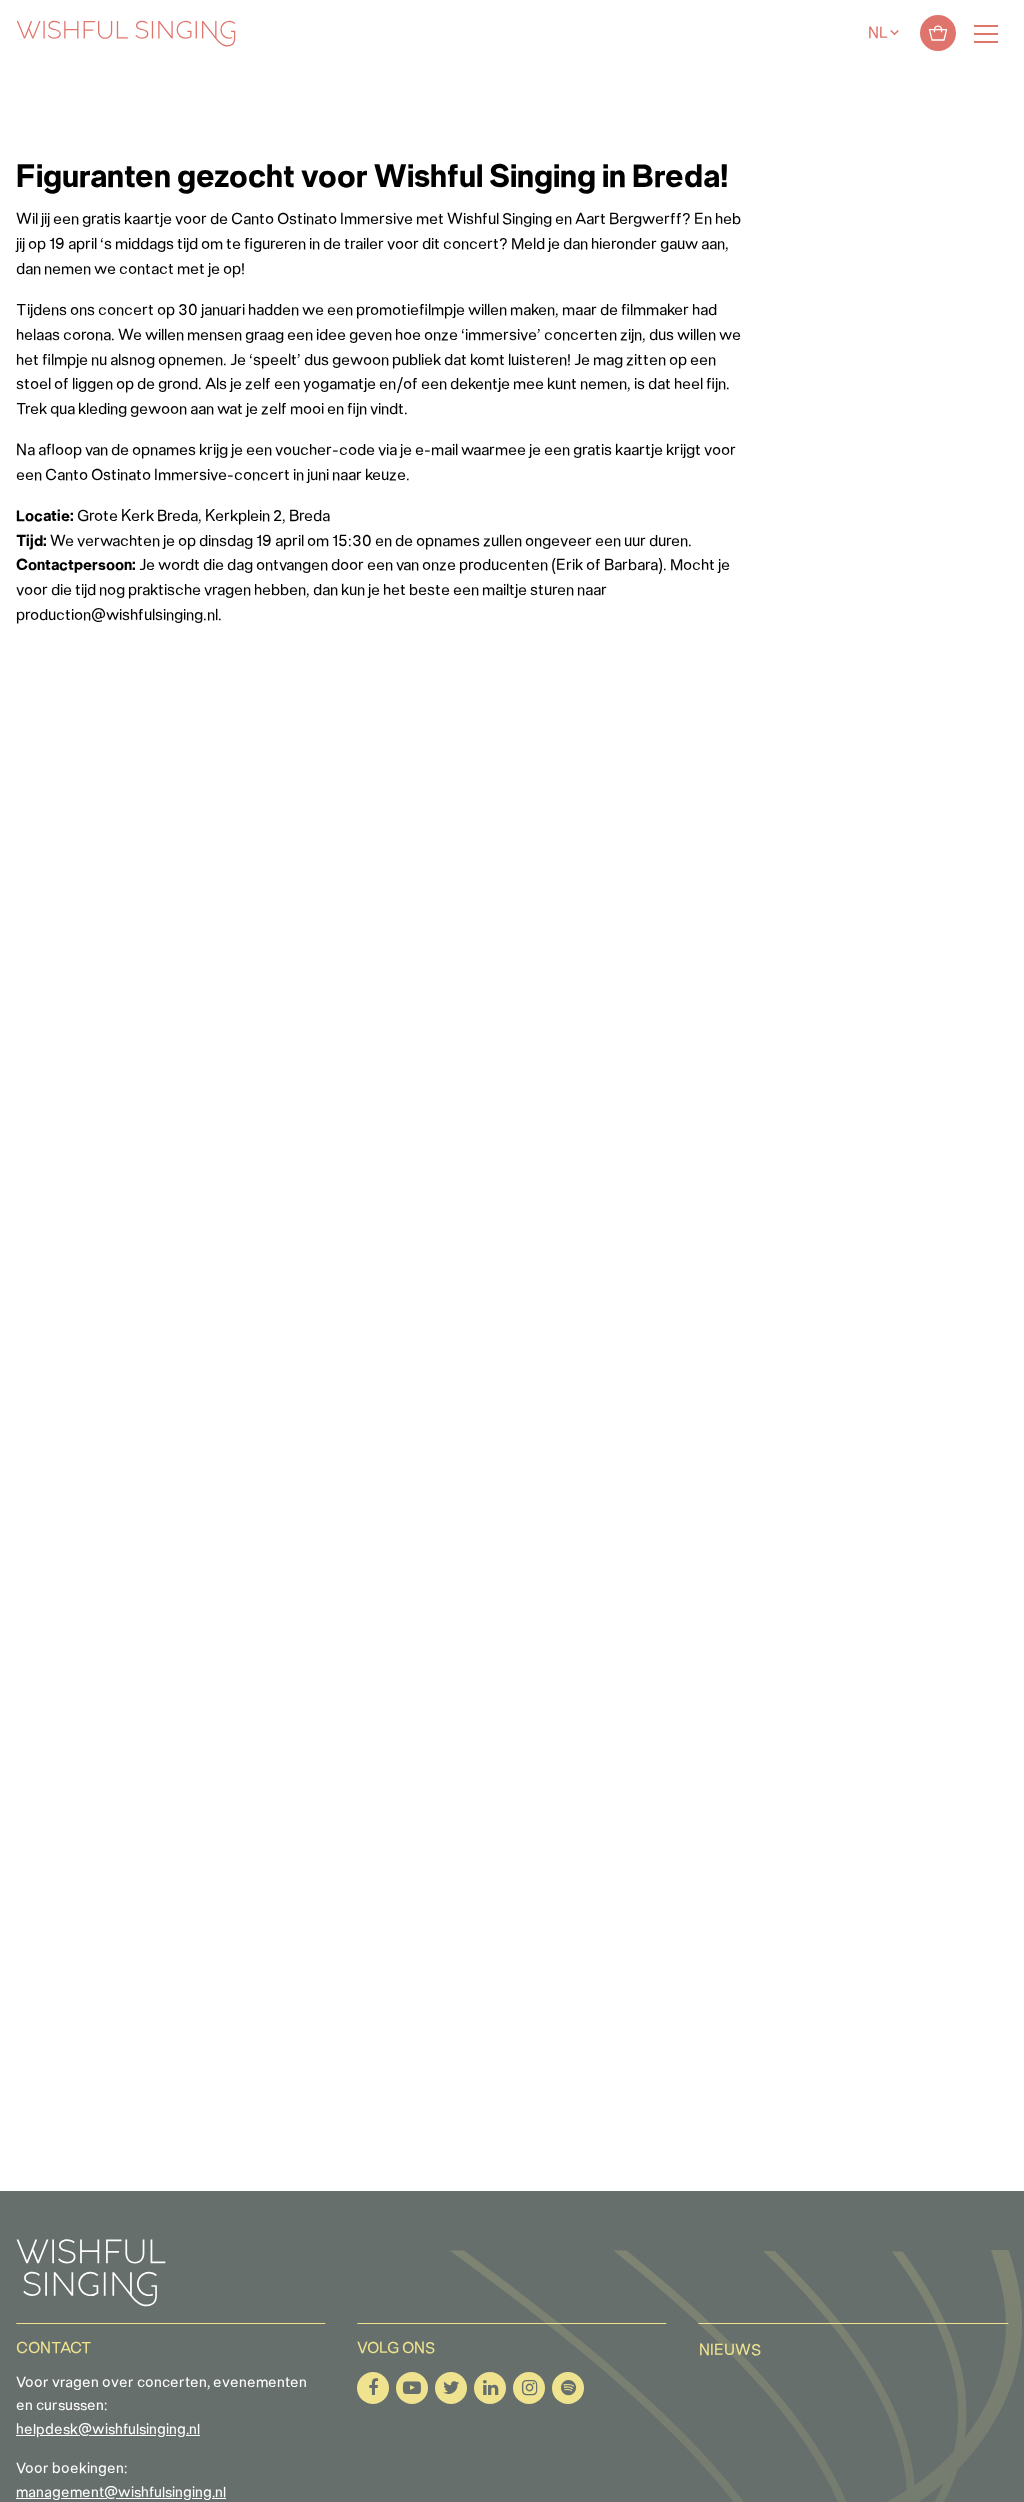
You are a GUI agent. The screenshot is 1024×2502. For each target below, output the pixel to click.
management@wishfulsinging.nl (121, 2493)
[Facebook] (373, 2388)
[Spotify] (568, 2388)
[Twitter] (451, 2388)
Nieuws (730, 2351)
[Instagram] (529, 2388)
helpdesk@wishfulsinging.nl (108, 2430)
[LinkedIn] (490, 2388)
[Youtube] (412, 2388)
